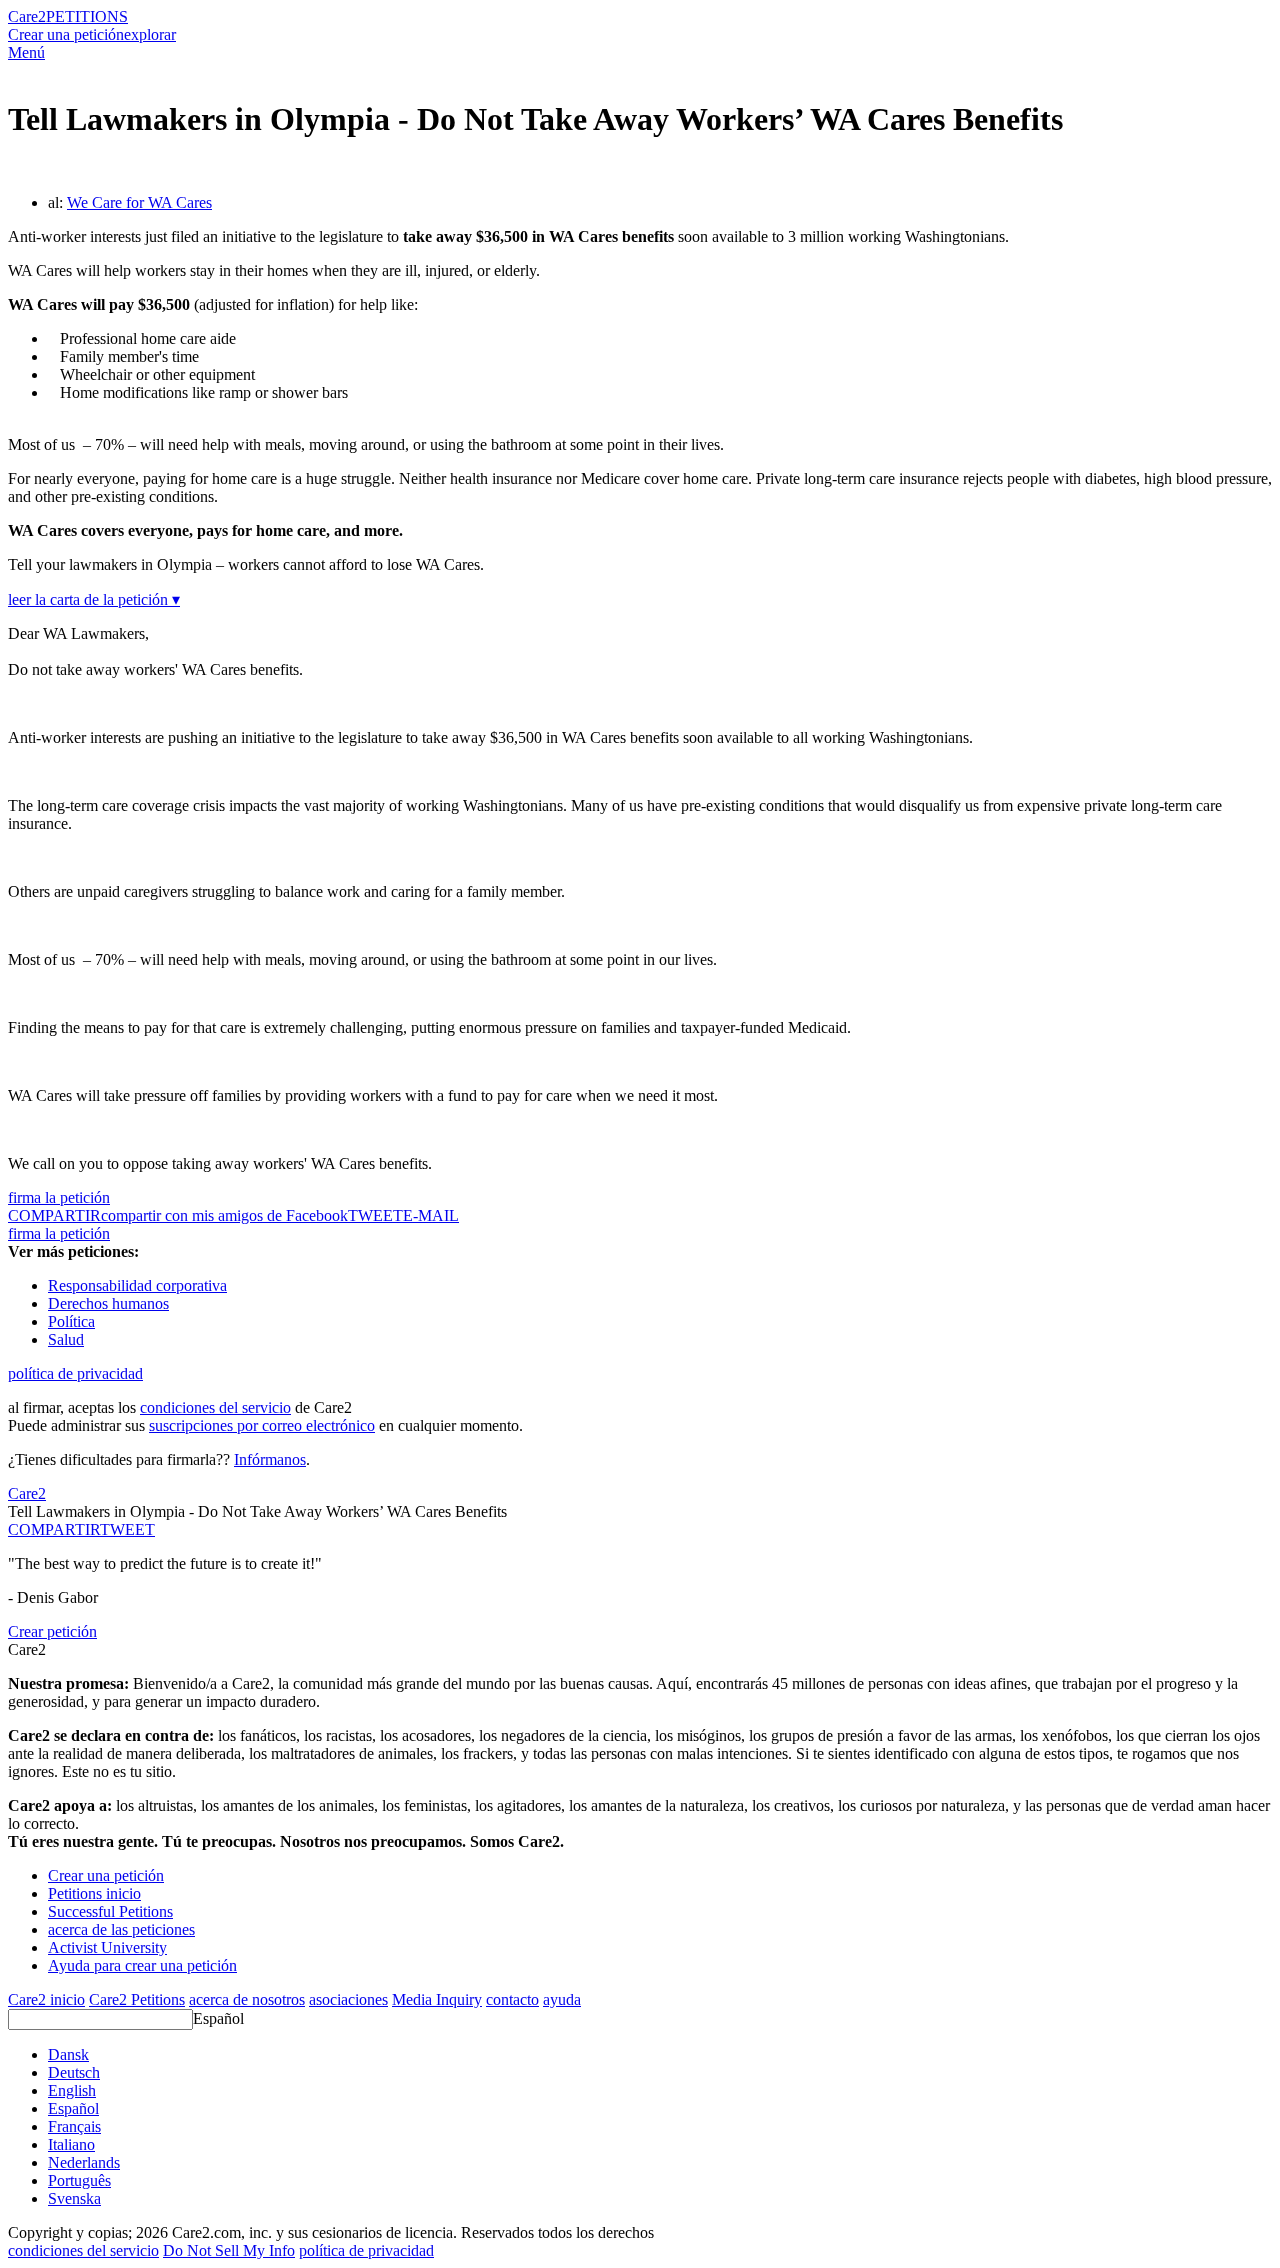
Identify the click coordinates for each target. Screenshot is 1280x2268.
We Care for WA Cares (139, 202)
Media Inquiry (437, 1999)
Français (74, 2126)
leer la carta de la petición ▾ (94, 599)
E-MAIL (431, 1215)
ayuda (562, 1999)
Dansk (68, 2054)
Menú (26, 52)
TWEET (375, 1215)
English (72, 2090)
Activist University (107, 1947)
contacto (512, 1999)
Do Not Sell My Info (229, 2250)
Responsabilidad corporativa (137, 1285)
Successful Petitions (110, 1911)
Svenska (74, 2198)
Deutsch (74, 2072)
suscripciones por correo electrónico (262, 1425)
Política (71, 1321)
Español (218, 2018)
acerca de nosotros (247, 1999)
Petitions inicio (94, 1893)
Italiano (71, 2144)
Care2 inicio (46, 1999)
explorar (150, 34)
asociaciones (348, 1999)
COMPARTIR (54, 1529)
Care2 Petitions (137, 1999)
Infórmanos (270, 1459)
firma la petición (59, 1197)
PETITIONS (87, 16)
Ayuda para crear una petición (142, 1965)
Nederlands (84, 2162)
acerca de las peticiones (121, 1929)
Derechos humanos (108, 1303)
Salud (66, 1339)
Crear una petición (66, 34)
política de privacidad (75, 1373)
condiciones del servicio (215, 1407)
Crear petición (52, 1631)
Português (79, 2180)
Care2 (27, 16)
